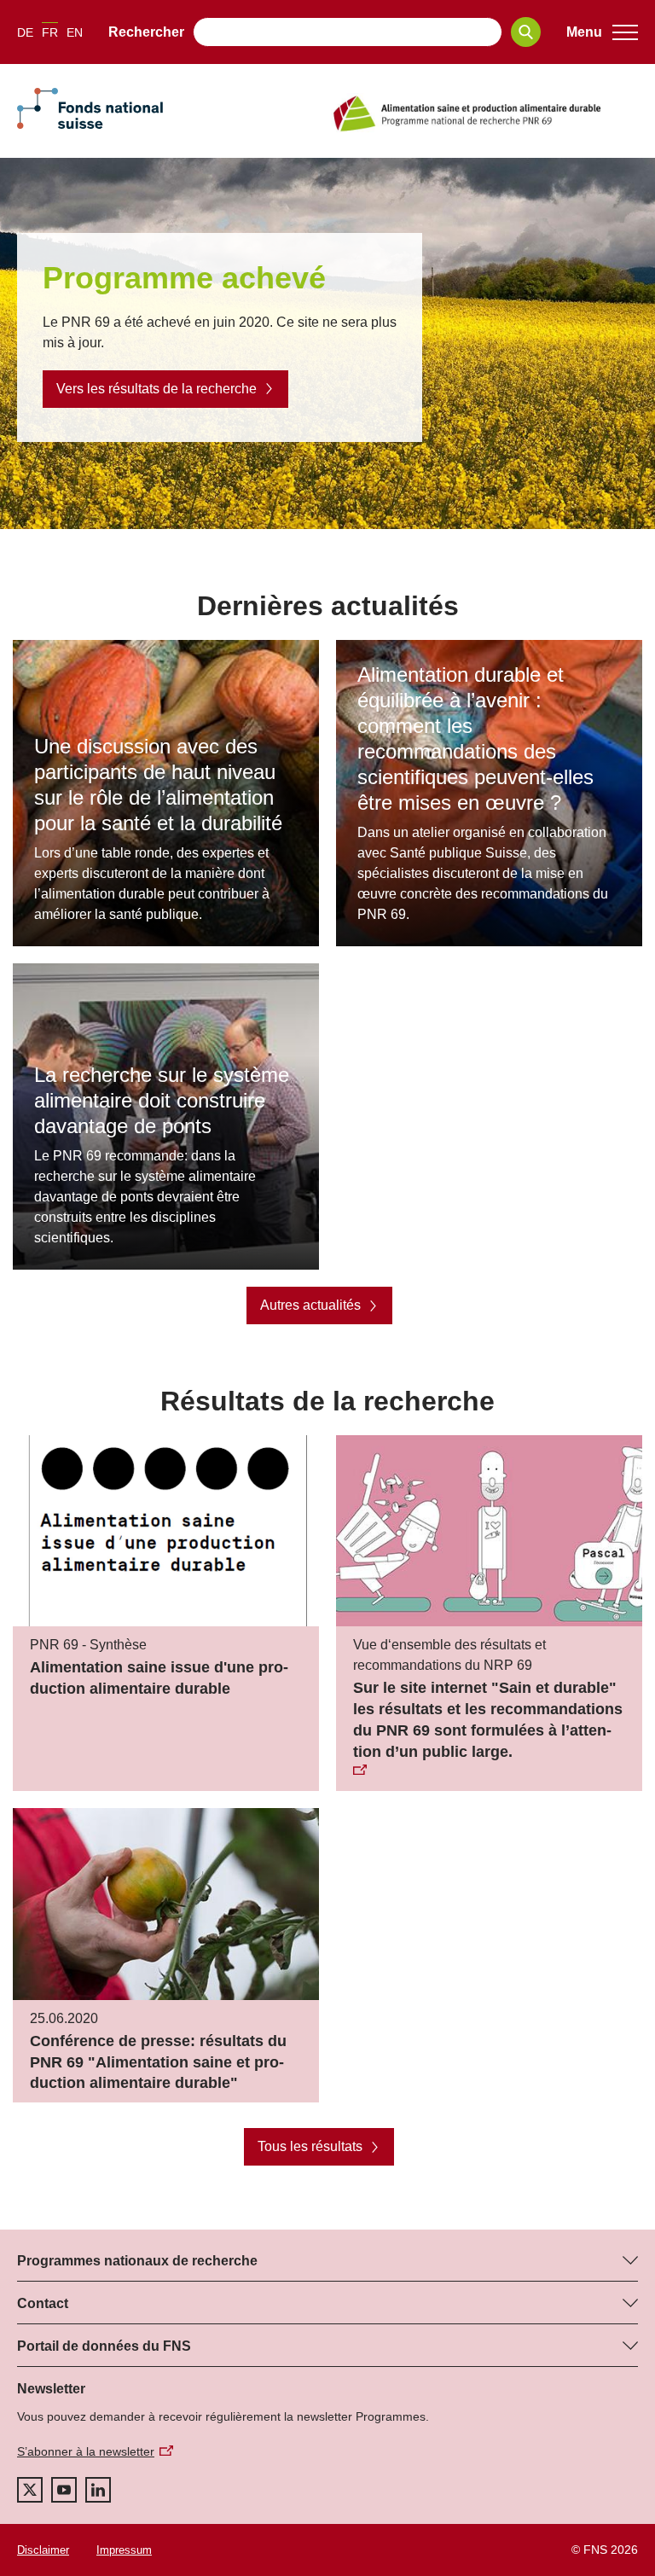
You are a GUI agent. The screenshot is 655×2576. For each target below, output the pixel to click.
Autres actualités (310, 1305)
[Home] (484, 113)
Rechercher (146, 32)
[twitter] (30, 2490)
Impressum (124, 2550)
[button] (602, 32)
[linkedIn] (98, 2490)
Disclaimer (43, 2550)
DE (25, 32)
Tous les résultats (310, 2146)
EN (75, 32)
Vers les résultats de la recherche (157, 389)
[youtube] (64, 2490)
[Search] (526, 32)
